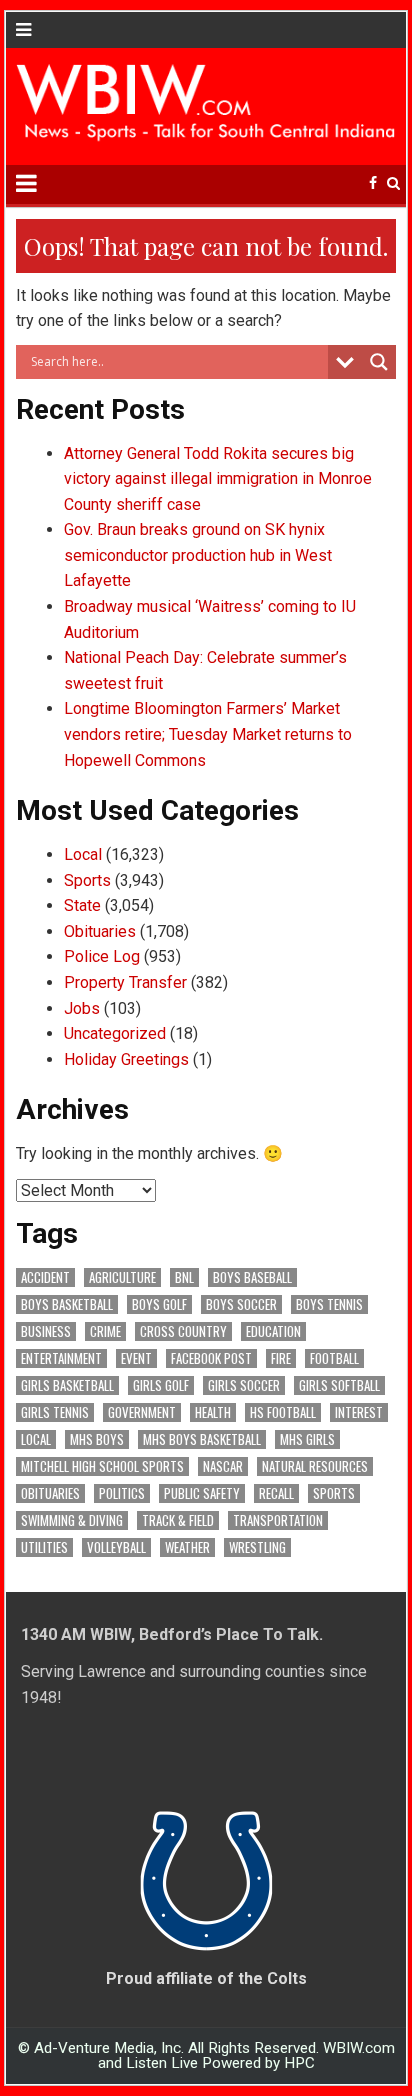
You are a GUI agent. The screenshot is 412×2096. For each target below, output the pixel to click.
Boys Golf (159, 1304)
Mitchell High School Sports (102, 1466)
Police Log (102, 956)
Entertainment (61, 1358)
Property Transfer (125, 982)
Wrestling (257, 1547)
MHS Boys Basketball (202, 1439)
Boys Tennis (329, 1304)
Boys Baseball (252, 1277)
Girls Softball (339, 1385)
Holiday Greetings (126, 1059)
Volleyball (116, 1547)
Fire (281, 1358)
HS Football (283, 1412)
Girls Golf (161, 1385)
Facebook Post (211, 1358)
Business (46, 1331)
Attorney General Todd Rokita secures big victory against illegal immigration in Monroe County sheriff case (218, 479)
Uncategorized (115, 1033)
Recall (276, 1493)
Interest (359, 1412)
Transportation (278, 1520)
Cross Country (183, 1331)
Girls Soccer (244, 1385)
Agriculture (122, 1277)
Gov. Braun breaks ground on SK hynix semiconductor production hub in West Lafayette (198, 555)
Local (83, 854)
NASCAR (223, 1466)
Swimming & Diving (72, 1520)
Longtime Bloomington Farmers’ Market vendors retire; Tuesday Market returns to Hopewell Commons (208, 734)
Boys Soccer (241, 1304)
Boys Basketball (67, 1304)
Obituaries (100, 931)
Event (136, 1358)
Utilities (44, 1547)
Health (213, 1412)
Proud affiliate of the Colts (206, 1978)
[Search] (393, 183)
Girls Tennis (55, 1412)
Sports (87, 880)
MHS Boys (97, 1439)
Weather (187, 1547)
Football (334, 1358)
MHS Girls (307, 1439)
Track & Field (178, 1520)
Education (273, 1331)
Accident (45, 1277)
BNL (184, 1277)
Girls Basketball (67, 1385)
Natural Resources (315, 1466)
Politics (122, 1493)
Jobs (82, 1008)
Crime (105, 1331)
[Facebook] (373, 183)
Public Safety (202, 1493)
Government (142, 1412)
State (82, 905)
